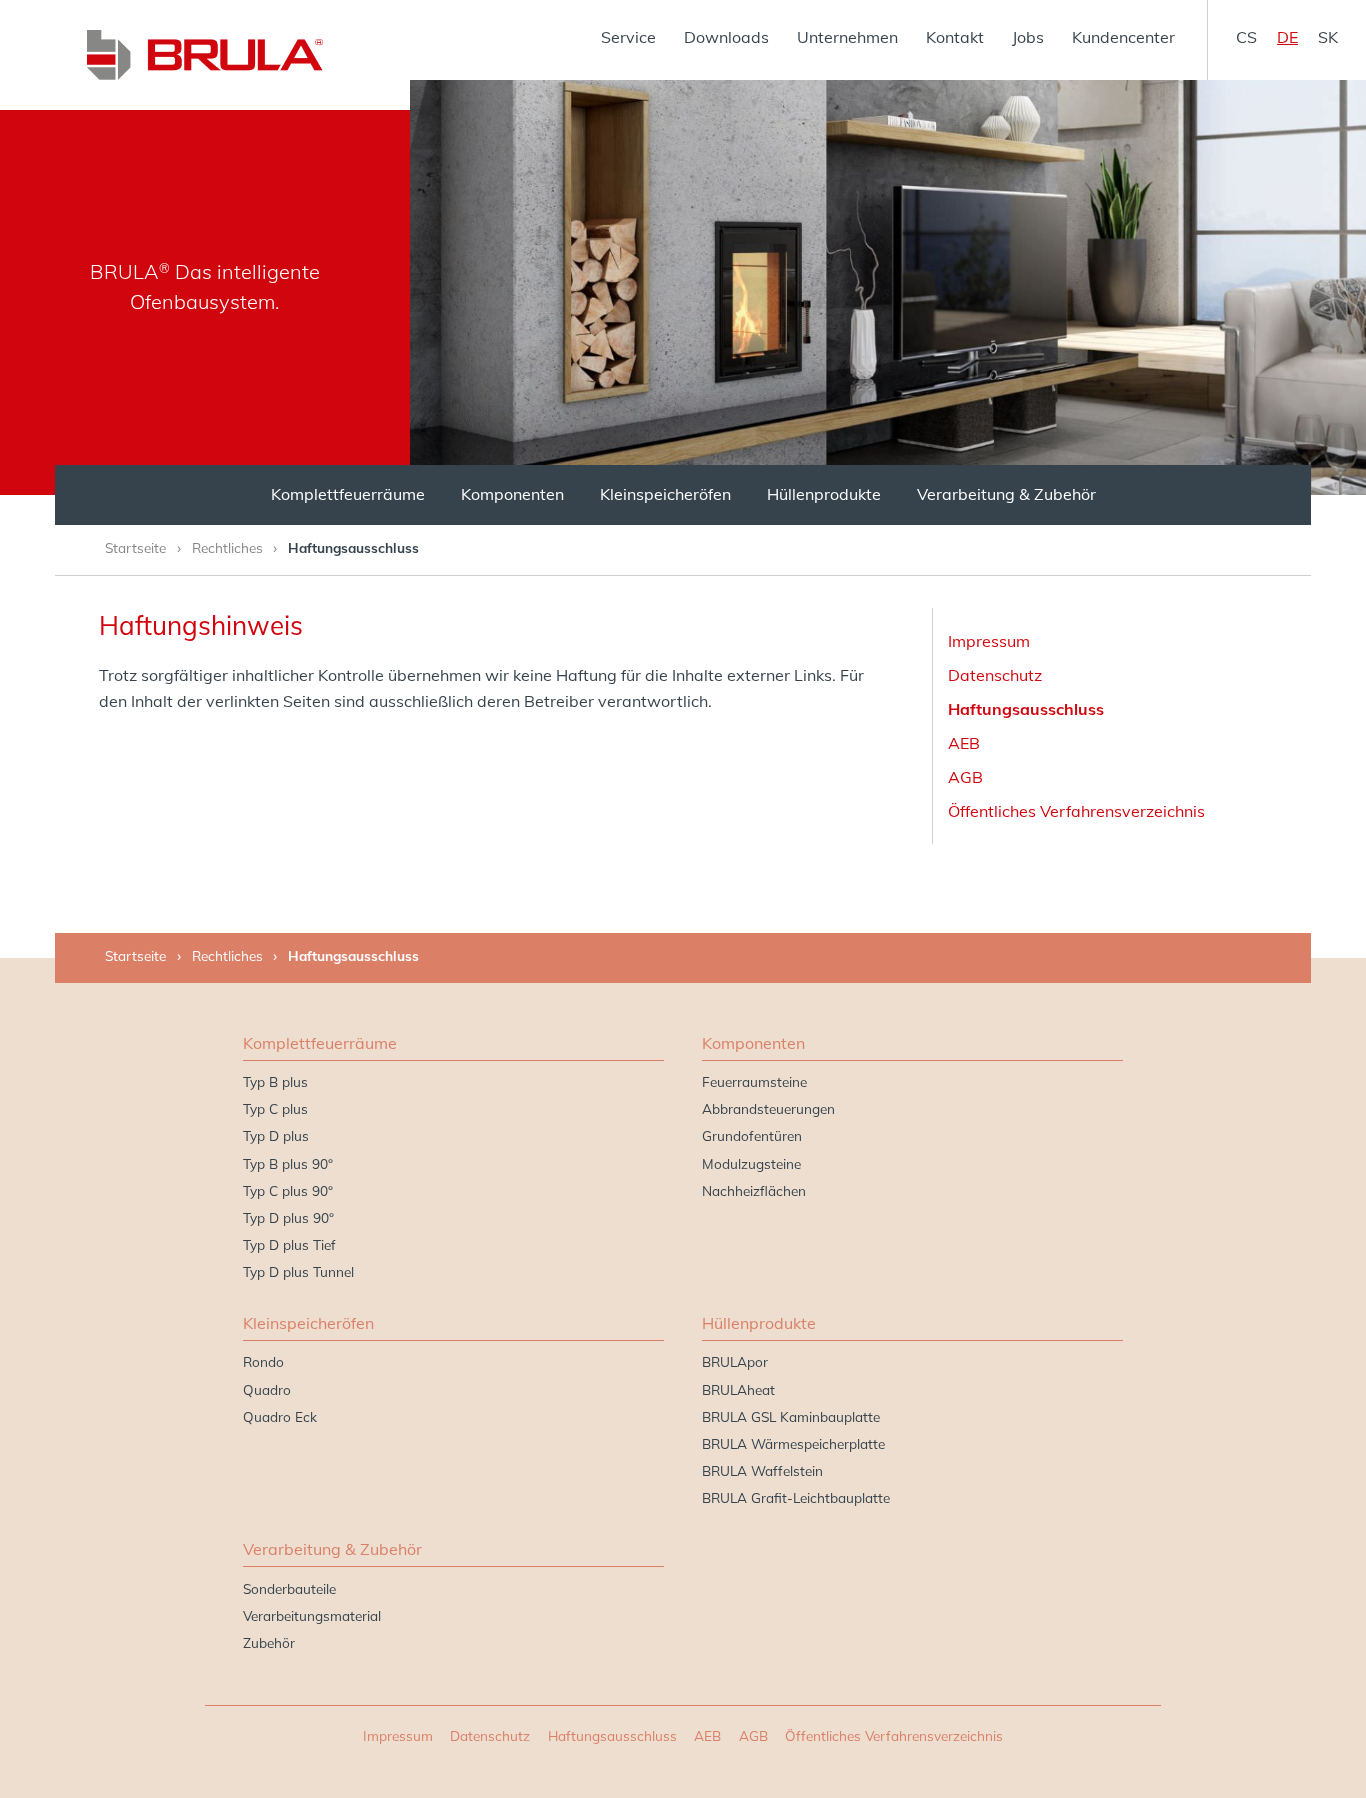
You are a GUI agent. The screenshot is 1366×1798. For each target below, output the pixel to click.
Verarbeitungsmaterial (312, 1615)
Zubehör (269, 1642)
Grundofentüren (752, 1135)
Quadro (267, 1389)
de (1287, 37)
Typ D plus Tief (289, 1244)
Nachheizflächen (754, 1190)
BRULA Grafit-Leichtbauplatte (796, 1497)
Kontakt (955, 37)
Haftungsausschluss (1026, 709)
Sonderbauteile (289, 1588)
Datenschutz (995, 675)
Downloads (726, 37)
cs (1246, 37)
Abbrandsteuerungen (768, 1108)
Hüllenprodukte (824, 494)
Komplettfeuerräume (348, 494)
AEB (964, 743)
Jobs (1028, 37)
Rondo (263, 1361)
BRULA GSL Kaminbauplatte (791, 1416)
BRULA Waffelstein (762, 1470)
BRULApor (735, 1361)
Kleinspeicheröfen (665, 494)
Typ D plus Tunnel (298, 1271)
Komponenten (512, 494)
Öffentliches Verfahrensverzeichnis (1076, 811)
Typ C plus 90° (288, 1190)
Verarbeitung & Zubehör (1006, 494)
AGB (965, 777)
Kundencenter (1123, 37)
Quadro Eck (280, 1416)
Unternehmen (847, 37)
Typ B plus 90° (288, 1163)
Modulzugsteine (751, 1163)
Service (628, 37)
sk (1328, 37)
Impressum (989, 641)
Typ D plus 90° (288, 1217)
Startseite (135, 547)
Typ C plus (275, 1108)
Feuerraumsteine (754, 1081)
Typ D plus (276, 1135)
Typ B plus (275, 1081)
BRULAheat (738, 1389)
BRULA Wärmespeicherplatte (793, 1443)
